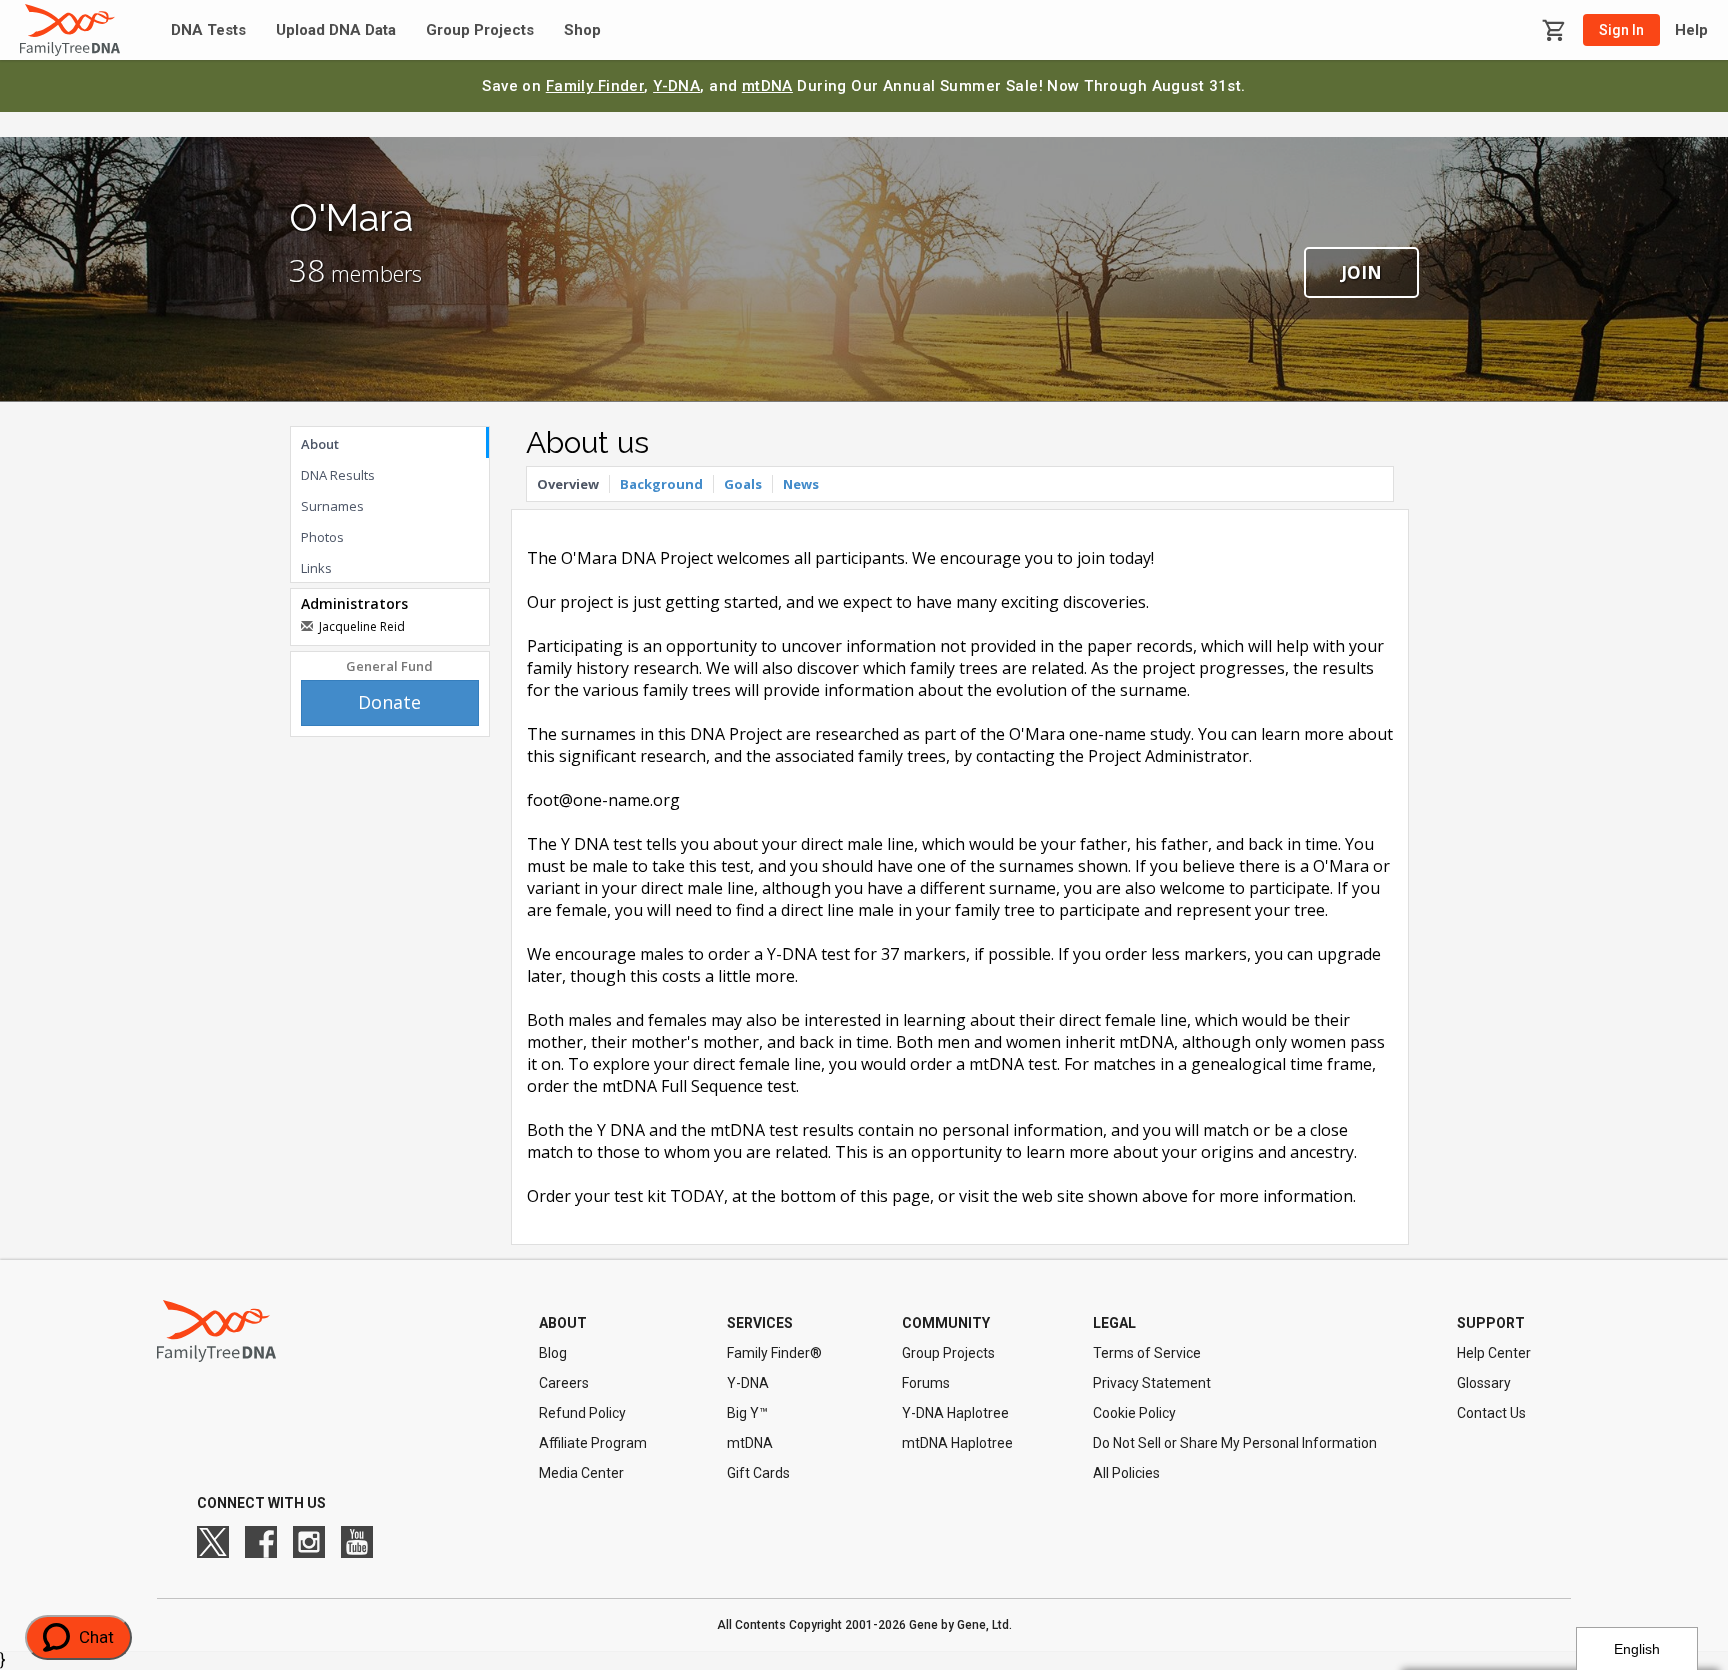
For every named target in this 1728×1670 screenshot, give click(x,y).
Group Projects (480, 30)
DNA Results (338, 475)
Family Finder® (774, 1353)
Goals (743, 484)
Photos (322, 537)
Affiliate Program (593, 1443)
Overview (568, 484)
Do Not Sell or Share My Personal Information (1235, 1443)
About (320, 444)
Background (661, 484)
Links (316, 568)
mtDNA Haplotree (957, 1443)
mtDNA (767, 86)
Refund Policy (582, 1413)
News (801, 484)
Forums (926, 1383)
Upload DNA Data (336, 30)
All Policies (1126, 1473)
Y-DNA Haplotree (955, 1413)
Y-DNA (676, 86)
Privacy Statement (1152, 1383)
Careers (564, 1383)
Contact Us (1491, 1413)
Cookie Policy (1134, 1413)
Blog (553, 1353)
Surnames (332, 506)
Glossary (1484, 1383)
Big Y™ (747, 1413)
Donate (389, 702)
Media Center (581, 1473)
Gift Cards (758, 1473)
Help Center (1494, 1353)
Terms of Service (1147, 1353)
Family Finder (595, 86)
